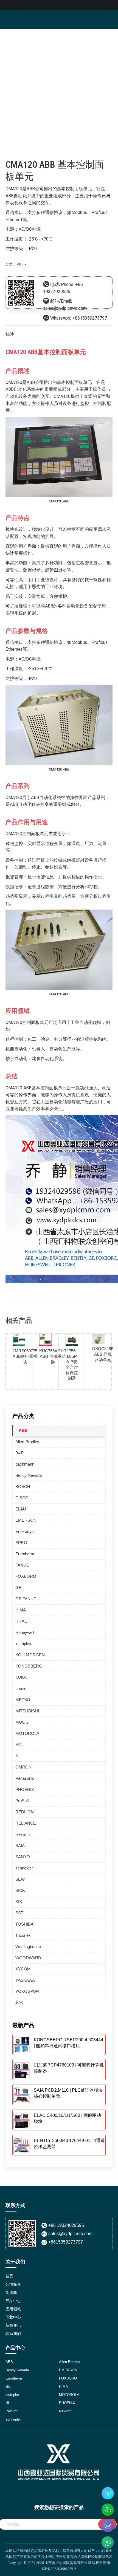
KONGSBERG (29, 1666)
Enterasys (25, 1531)
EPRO (21, 1543)
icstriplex (23, 1644)
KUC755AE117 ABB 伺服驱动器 (53, 1356)
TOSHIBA (24, 1924)
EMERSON (26, 1520)
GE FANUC (26, 1599)
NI (17, 1756)
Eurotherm (25, 1554)
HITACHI (23, 1621)
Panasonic (25, 1778)
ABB (20, 264)
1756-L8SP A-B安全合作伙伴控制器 (72, 1364)
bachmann (25, 1464)
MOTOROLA (27, 1733)
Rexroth (23, 1834)
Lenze (21, 1688)
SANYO (23, 1857)
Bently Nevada (29, 1475)
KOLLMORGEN (30, 1655)
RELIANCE (26, 1823)
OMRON (23, 1767)
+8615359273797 (90, 318)
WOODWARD (28, 1958)
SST (19, 1913)
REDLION (25, 1812)
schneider (24, 1868)
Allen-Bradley (27, 1442)
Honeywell (25, 1632)
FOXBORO (26, 1576)
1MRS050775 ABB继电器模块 (25, 1356)
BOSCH (23, 1487)
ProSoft (22, 1801)
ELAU (21, 1509)
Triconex (23, 1935)
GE (18, 1587)
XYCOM (23, 1969)
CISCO (22, 1498)
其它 (19, 2002)
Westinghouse (28, 1947)
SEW (20, 1879)
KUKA (21, 1677)
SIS (19, 1902)
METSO (23, 1700)
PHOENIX (25, 1789)
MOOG (22, 1722)
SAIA (20, 1846)
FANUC (22, 1565)
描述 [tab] (10, 334)
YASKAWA (25, 1980)
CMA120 (14, 189)
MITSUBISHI (27, 1711)
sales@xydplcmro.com (65, 308)
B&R (20, 1453)
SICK (20, 1890)
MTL (19, 1745)
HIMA (21, 1610)
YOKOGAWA (27, 1991)
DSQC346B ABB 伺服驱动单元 (103, 1354)
